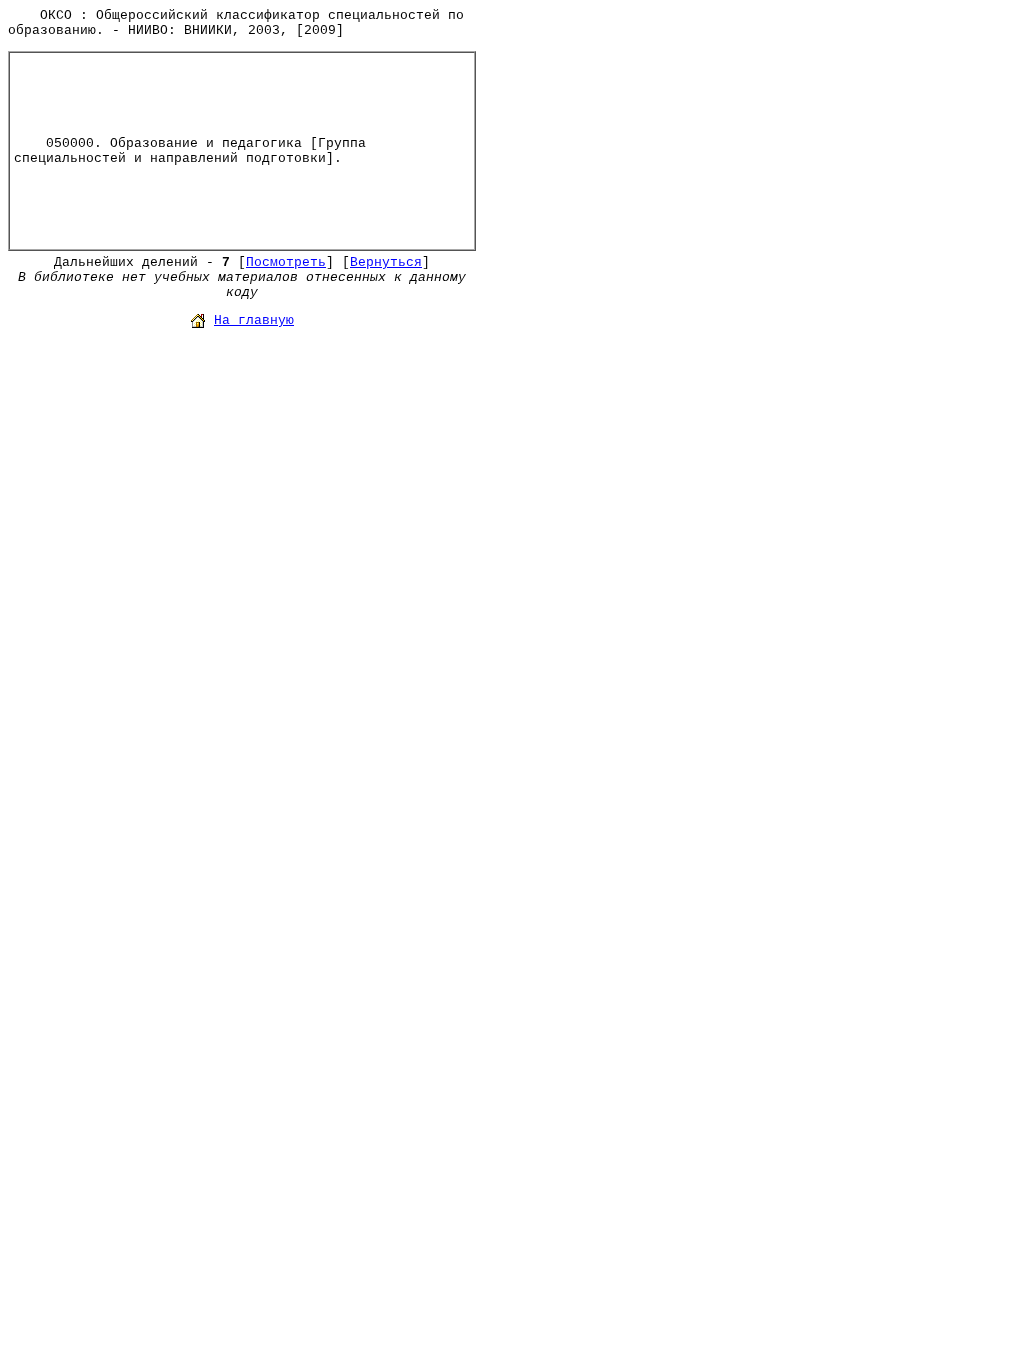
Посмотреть (286, 262)
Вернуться (386, 262)
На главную (254, 320)
